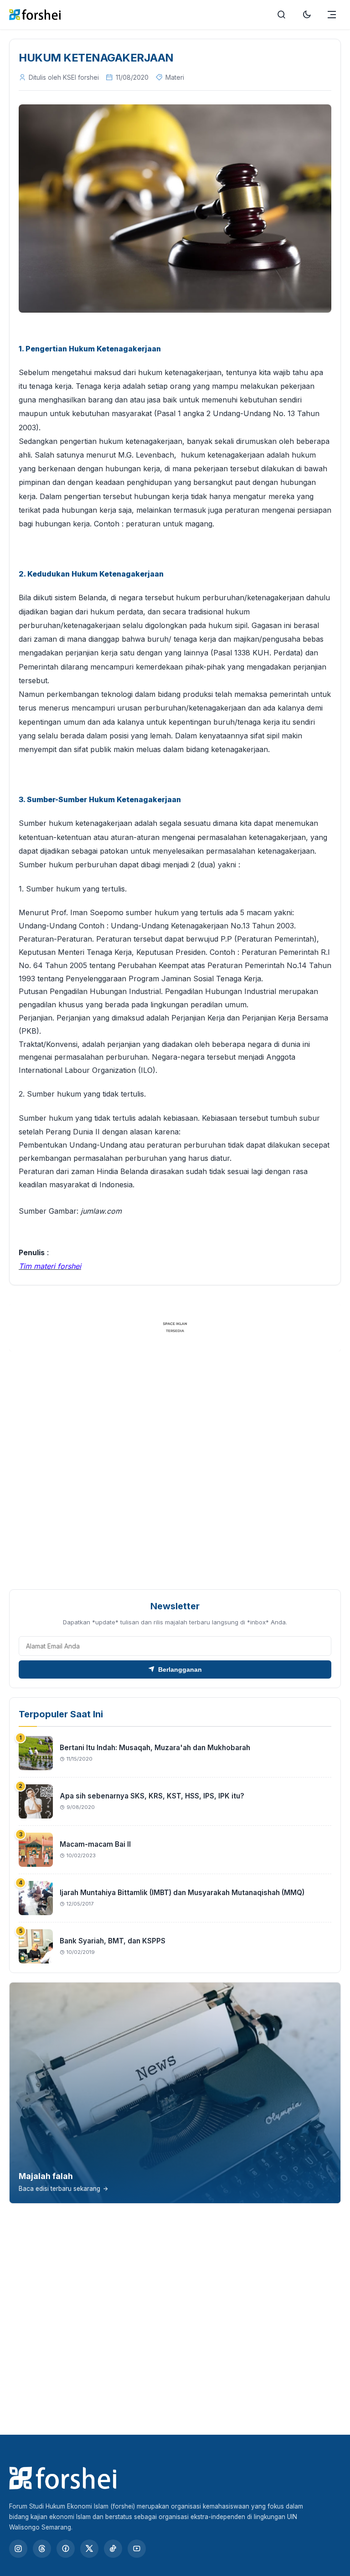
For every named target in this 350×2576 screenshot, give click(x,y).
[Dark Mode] (307, 15)
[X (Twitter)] (89, 2549)
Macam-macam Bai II (95, 1844)
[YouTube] (137, 2549)
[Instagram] (18, 2549)
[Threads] (42, 2549)
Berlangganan (180, 1669)
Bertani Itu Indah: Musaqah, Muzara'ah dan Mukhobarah (155, 1748)
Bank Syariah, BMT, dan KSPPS (113, 1941)
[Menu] (332, 15)
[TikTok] (113, 2549)
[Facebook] (66, 2549)
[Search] (282, 15)
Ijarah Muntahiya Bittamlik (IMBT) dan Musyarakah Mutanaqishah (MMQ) (182, 1893)
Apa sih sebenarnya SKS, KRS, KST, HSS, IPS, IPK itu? (152, 1796)
